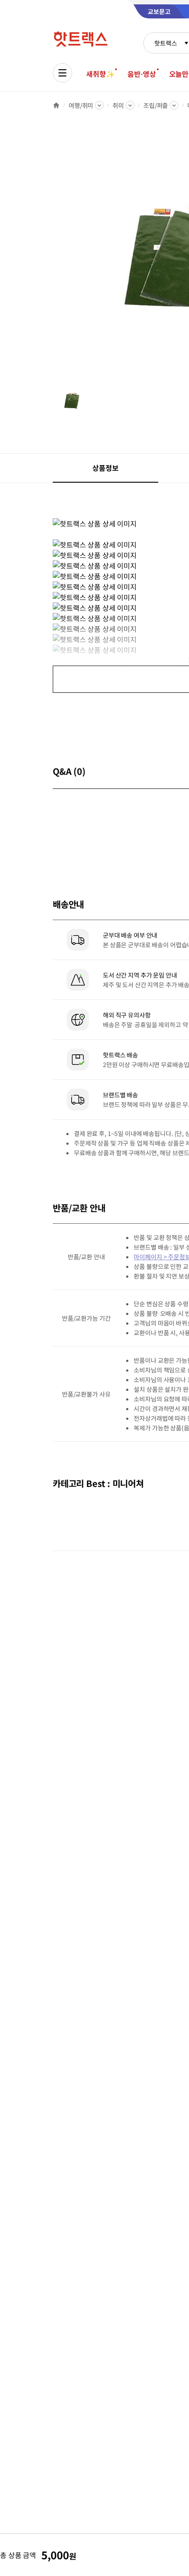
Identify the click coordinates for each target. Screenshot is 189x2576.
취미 (118, 105)
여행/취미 (81, 105)
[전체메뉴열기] (62, 73)
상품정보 (105, 468)
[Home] (56, 105)
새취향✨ (100, 74)
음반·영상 (142, 74)
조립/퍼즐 (156, 105)
